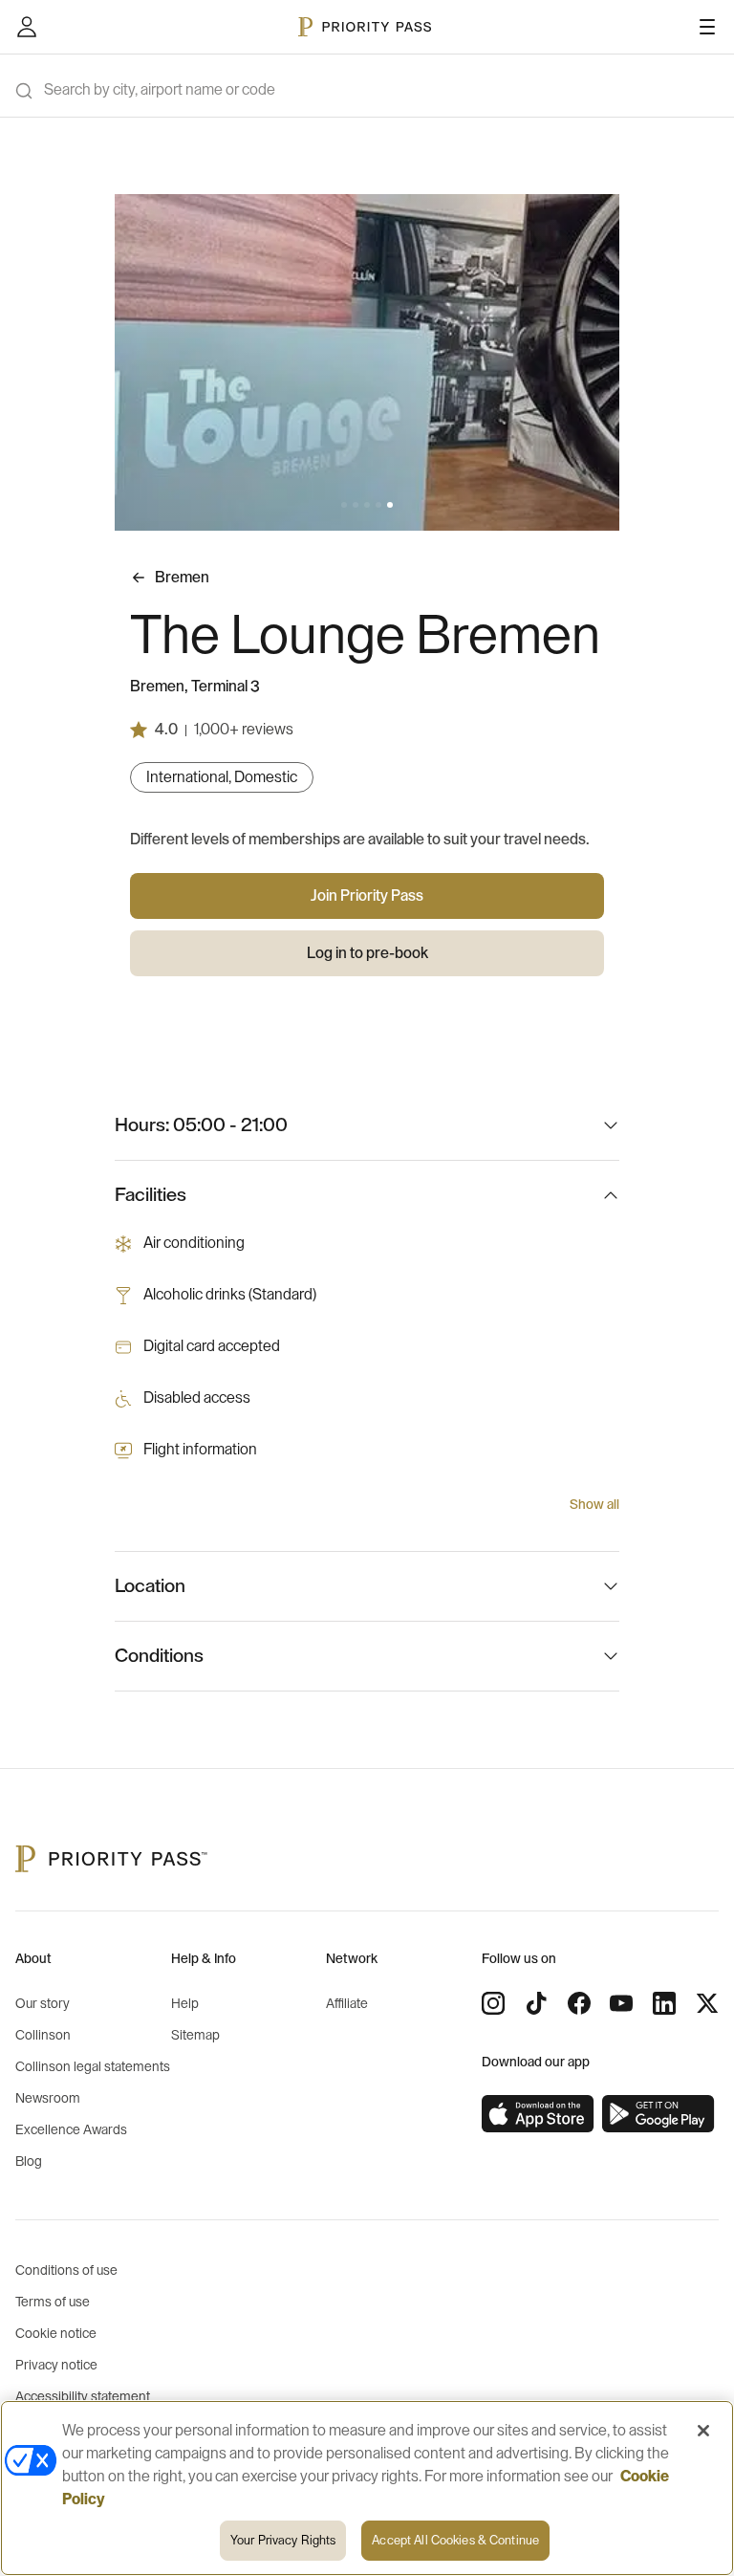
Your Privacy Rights (283, 2540)
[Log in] (27, 27)
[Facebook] (579, 2003)
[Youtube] (621, 2003)
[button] (344, 505)
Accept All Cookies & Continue (455, 2540)
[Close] (703, 2431)
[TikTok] (536, 2003)
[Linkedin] (664, 2003)
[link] (538, 2114)
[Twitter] (707, 2003)
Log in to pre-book (367, 953)
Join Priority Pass (367, 896)
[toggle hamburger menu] (707, 27)
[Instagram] (493, 2003)
